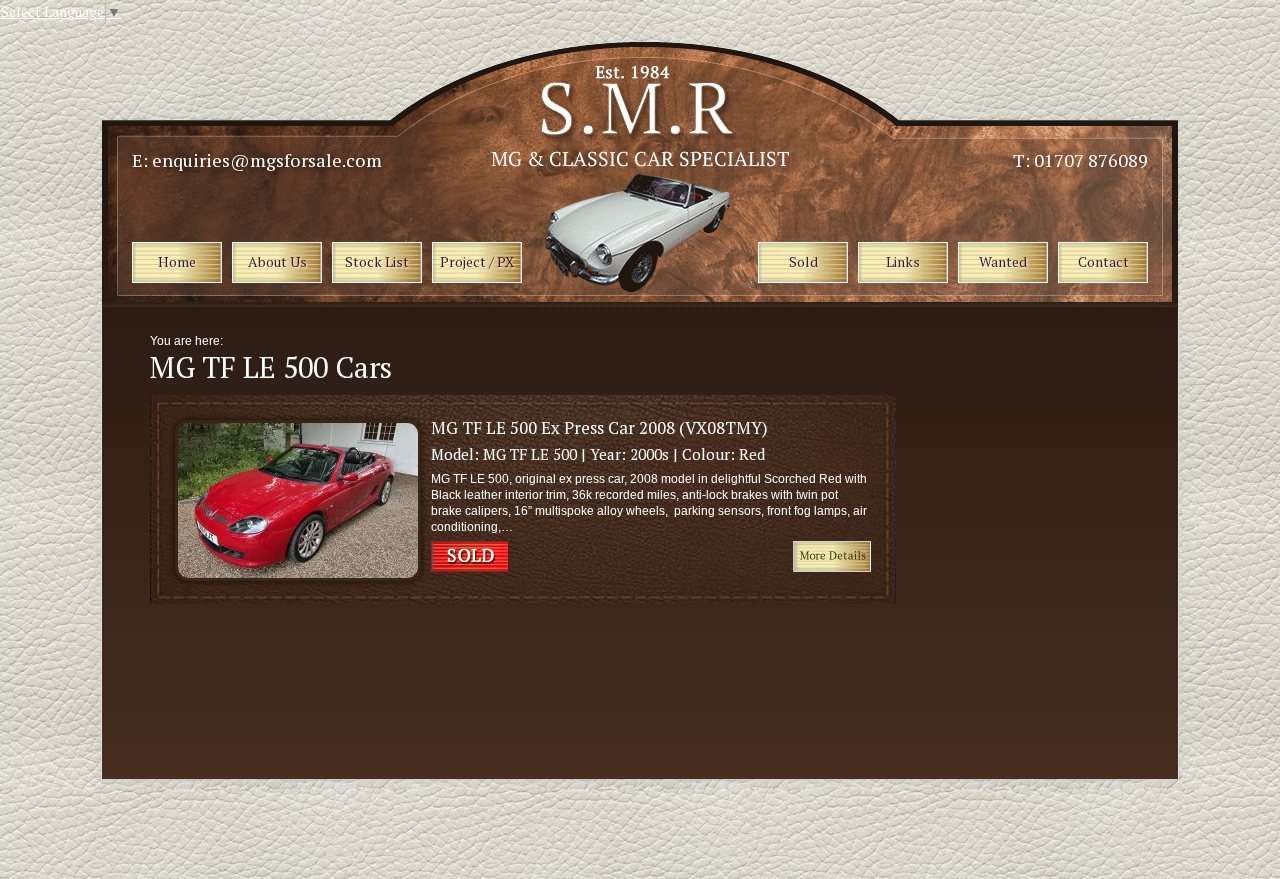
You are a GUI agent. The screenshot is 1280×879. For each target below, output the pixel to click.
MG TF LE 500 (530, 454)
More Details (832, 556)
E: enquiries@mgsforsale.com (257, 160)
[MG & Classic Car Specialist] (642, 161)
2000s (649, 454)
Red (752, 454)
